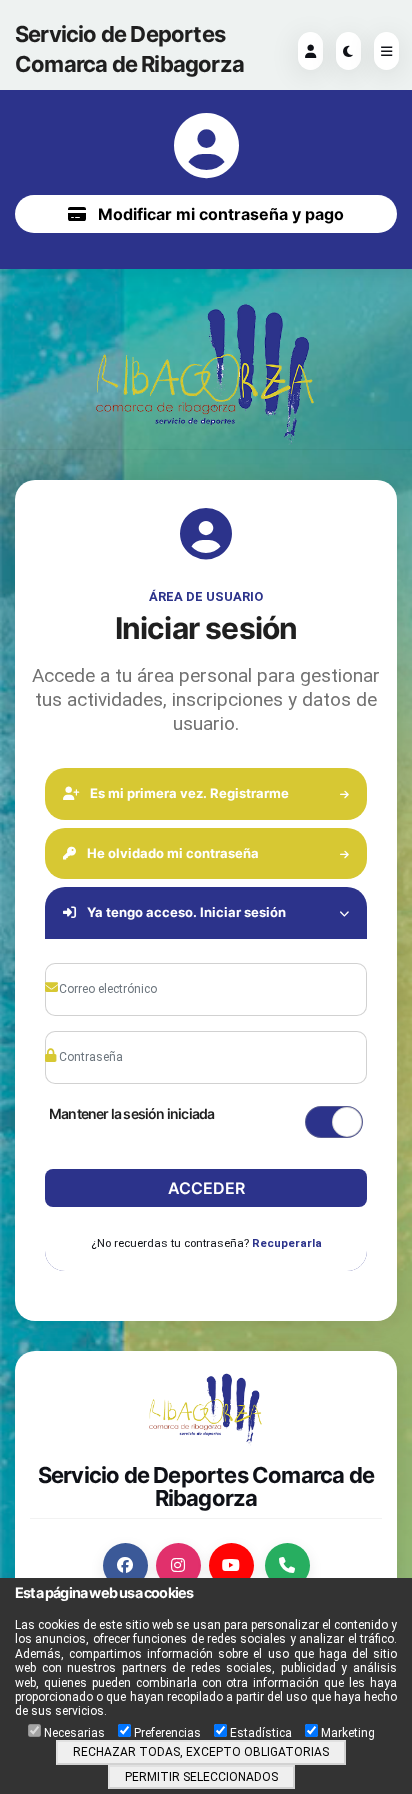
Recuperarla (287, 1243)
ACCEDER (206, 1188)
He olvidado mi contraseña (171, 853)
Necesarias (74, 1733)
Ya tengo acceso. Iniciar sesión (185, 912)
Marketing (348, 1733)
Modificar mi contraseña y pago (219, 214)
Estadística (261, 1733)
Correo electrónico (115, 959)
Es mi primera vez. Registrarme (188, 793)
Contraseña (101, 1027)
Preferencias (167, 1733)
